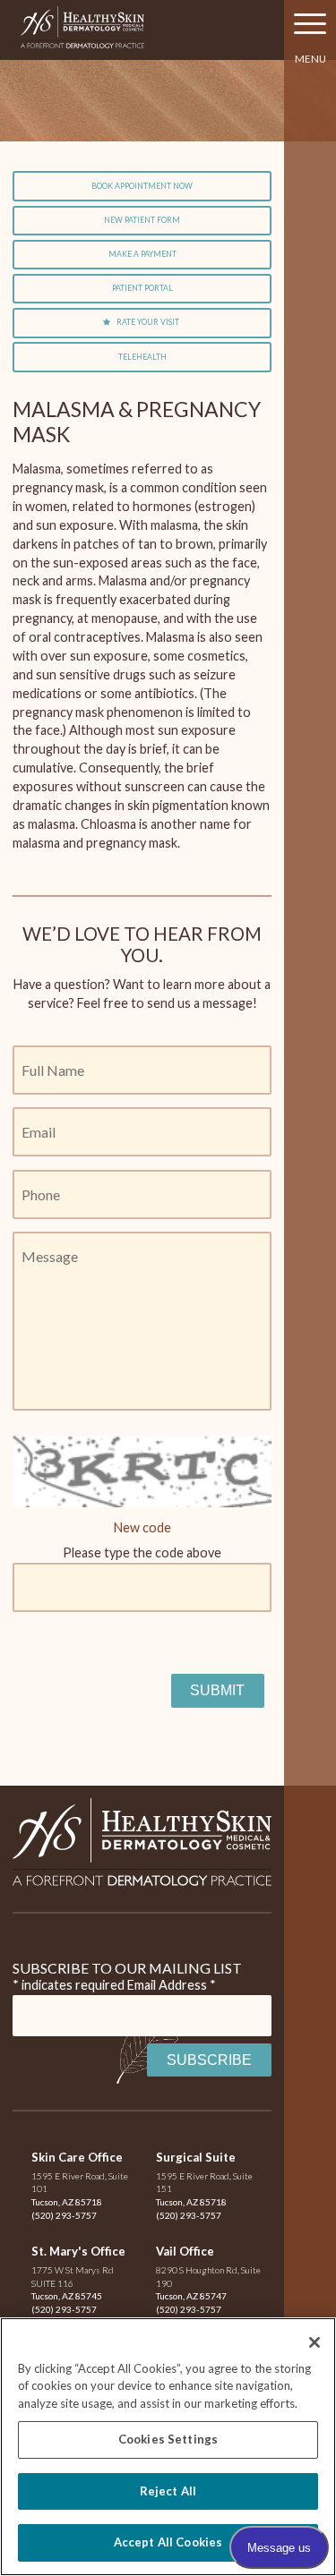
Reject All (168, 2491)
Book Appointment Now (142, 186)
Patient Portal (142, 288)
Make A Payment (142, 254)
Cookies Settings (168, 2439)
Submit (217, 1690)
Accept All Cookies (168, 2542)
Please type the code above (142, 1552)
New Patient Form (142, 220)
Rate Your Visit (148, 322)
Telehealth (142, 357)
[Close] (314, 2342)
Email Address (172, 1985)
